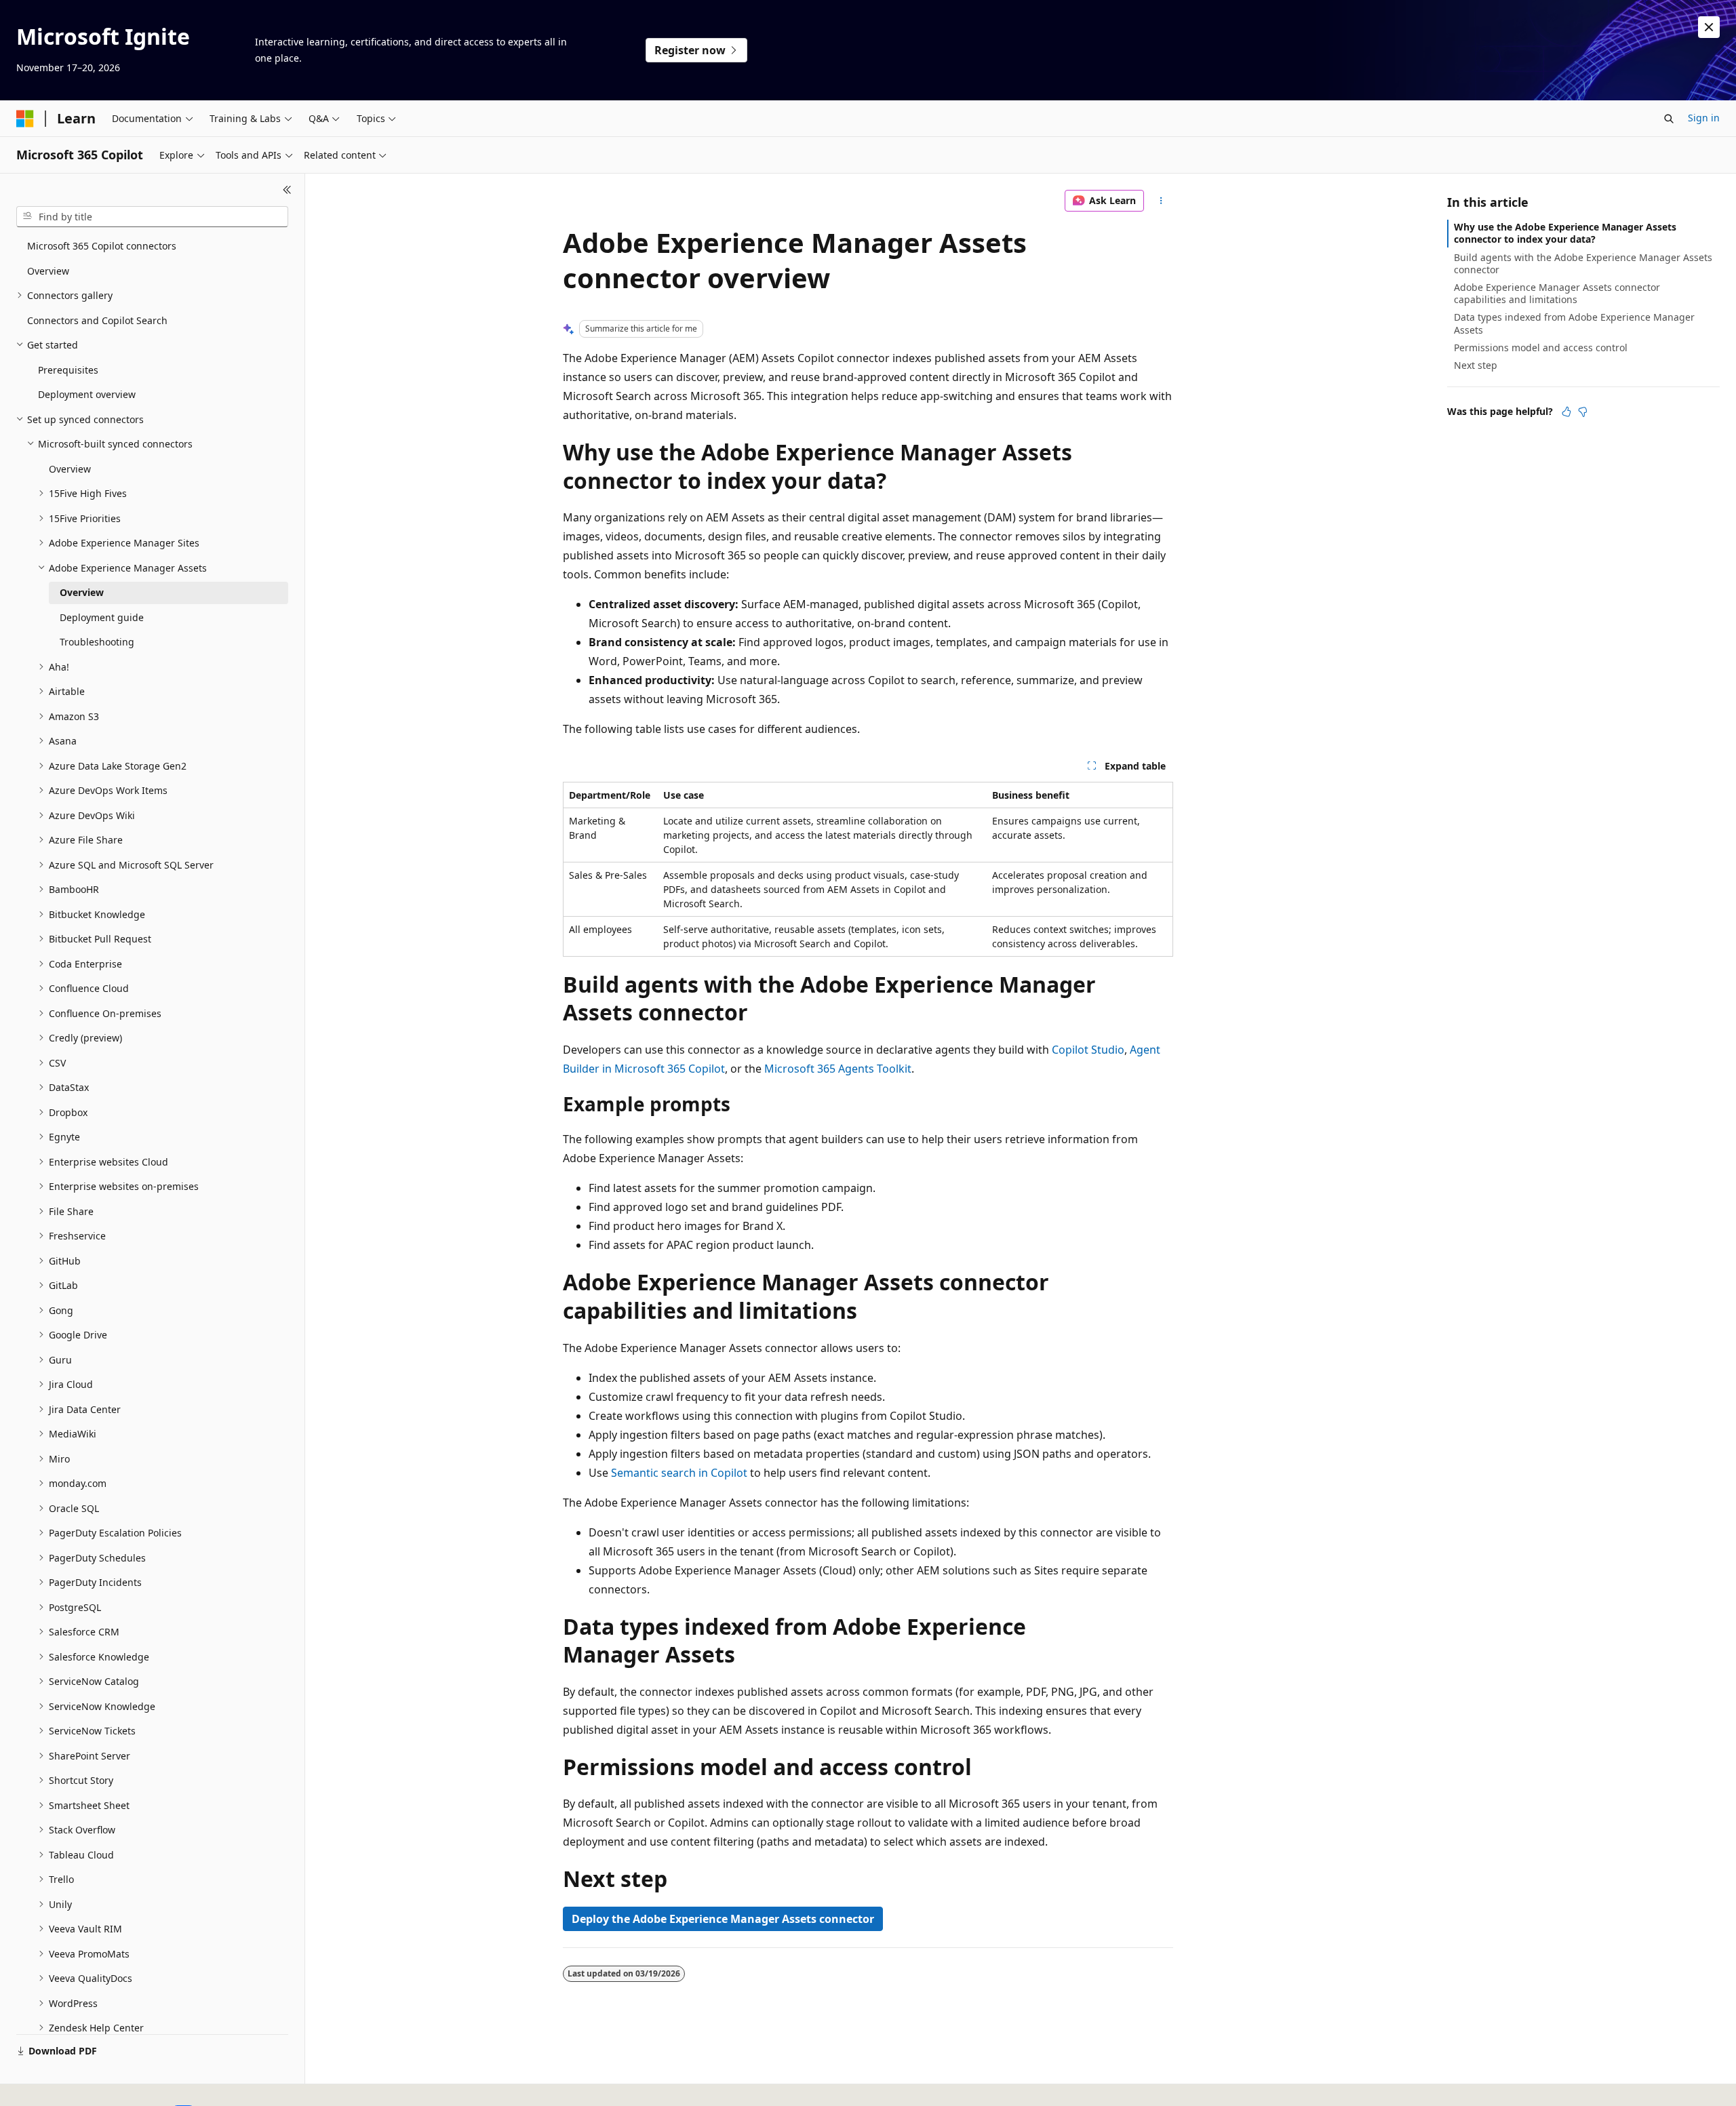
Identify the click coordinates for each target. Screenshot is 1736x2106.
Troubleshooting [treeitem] (97, 642)
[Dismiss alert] (1709, 27)
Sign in (1704, 118)
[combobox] (152, 217)
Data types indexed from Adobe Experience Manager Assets (1574, 323)
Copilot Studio (1088, 1050)
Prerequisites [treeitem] (68, 370)
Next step (1476, 365)
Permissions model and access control (1541, 347)
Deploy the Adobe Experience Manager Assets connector (723, 1919)
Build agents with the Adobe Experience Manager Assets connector (1583, 263)
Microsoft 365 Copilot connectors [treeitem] (102, 246)
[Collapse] (287, 190)
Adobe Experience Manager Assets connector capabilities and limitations (1557, 293)
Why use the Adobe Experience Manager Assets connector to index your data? (1565, 233)
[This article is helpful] (1566, 412)
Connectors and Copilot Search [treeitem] (97, 320)
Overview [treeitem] (48, 271)
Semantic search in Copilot (679, 1473)
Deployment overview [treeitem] (87, 394)
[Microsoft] (25, 119)
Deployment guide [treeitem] (102, 617)
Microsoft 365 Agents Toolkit (838, 1069)
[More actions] (1161, 201)
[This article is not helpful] (1583, 412)
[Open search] (1669, 119)
